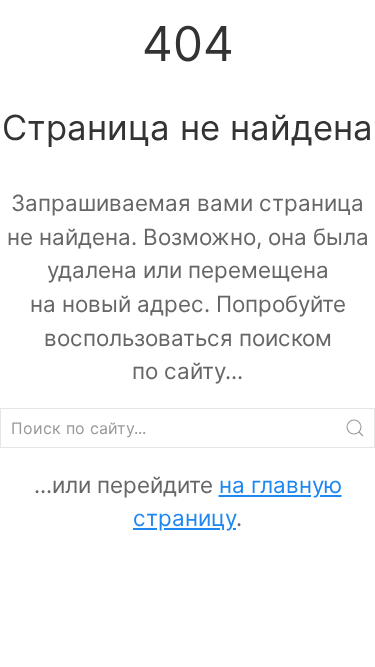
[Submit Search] (355, 428)
